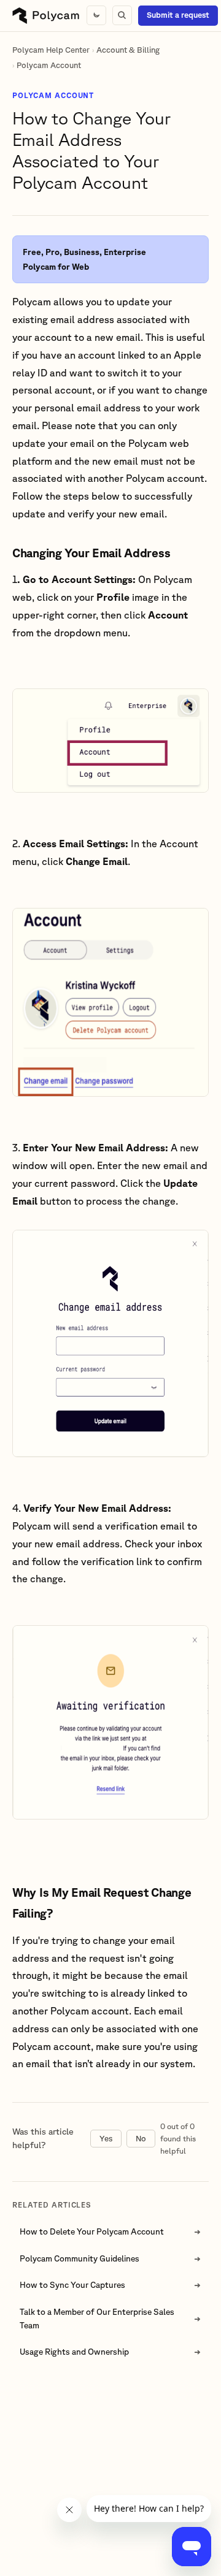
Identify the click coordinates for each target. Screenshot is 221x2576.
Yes (106, 2139)
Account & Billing (128, 50)
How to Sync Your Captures (72, 2285)
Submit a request (178, 15)
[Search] (122, 15)
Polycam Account (49, 65)
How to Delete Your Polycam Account (92, 2231)
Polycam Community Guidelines (79, 2258)
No (141, 2139)
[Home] (46, 16)
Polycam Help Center (51, 50)
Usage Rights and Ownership (74, 2352)
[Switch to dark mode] (96, 15)
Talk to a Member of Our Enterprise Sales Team (97, 2319)
